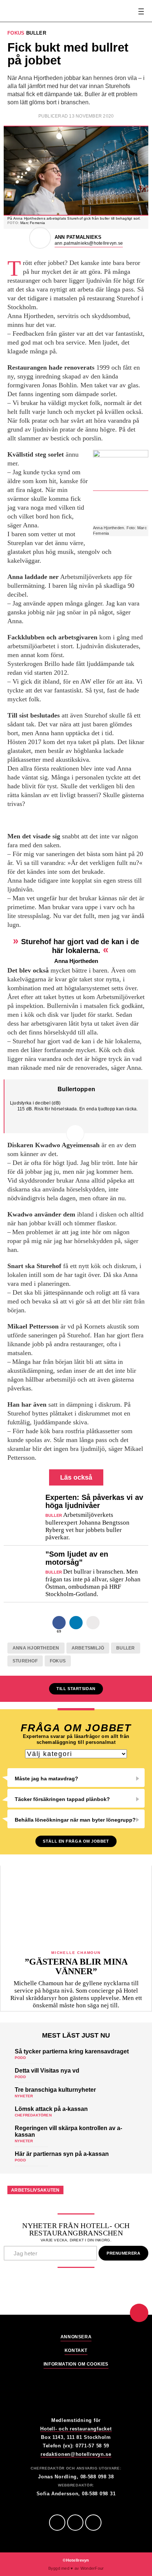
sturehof (25, 1661)
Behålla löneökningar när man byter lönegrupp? (75, 1820)
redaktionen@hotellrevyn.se (76, 2454)
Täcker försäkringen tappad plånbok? (62, 1799)
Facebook (57, 2523)
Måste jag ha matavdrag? (46, 1779)
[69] (59, 1623)
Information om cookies (76, 2364)
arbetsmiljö (88, 1648)
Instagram (93, 2523)
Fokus (58, 1661)
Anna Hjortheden (36, 1648)
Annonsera (76, 2337)
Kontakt (76, 2351)
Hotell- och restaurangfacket (76, 2429)
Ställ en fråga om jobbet (76, 1841)
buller (125, 1648)
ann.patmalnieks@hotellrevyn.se (89, 243)
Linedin (75, 2523)
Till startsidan (76, 1689)
